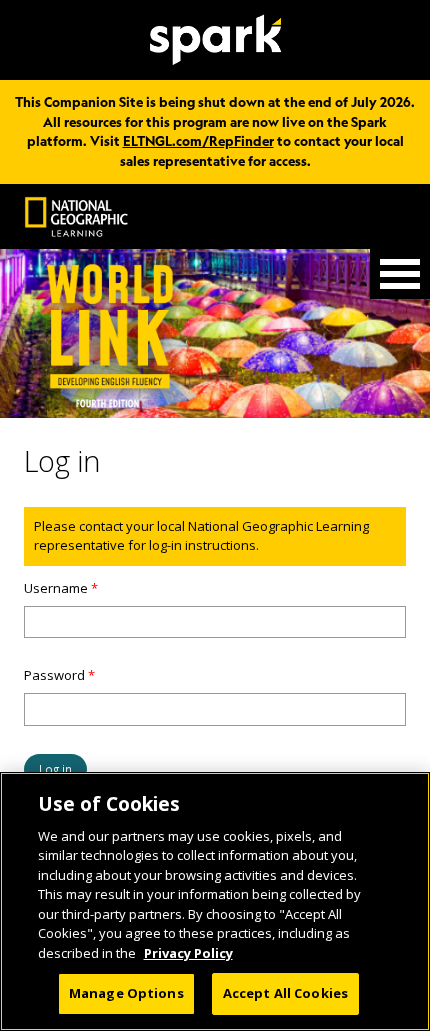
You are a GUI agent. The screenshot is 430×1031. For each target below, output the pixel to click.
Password (59, 675)
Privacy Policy (188, 953)
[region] (215, 901)
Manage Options (126, 993)
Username (61, 588)
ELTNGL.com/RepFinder (198, 141)
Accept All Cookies (285, 993)
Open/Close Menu (400, 274)
